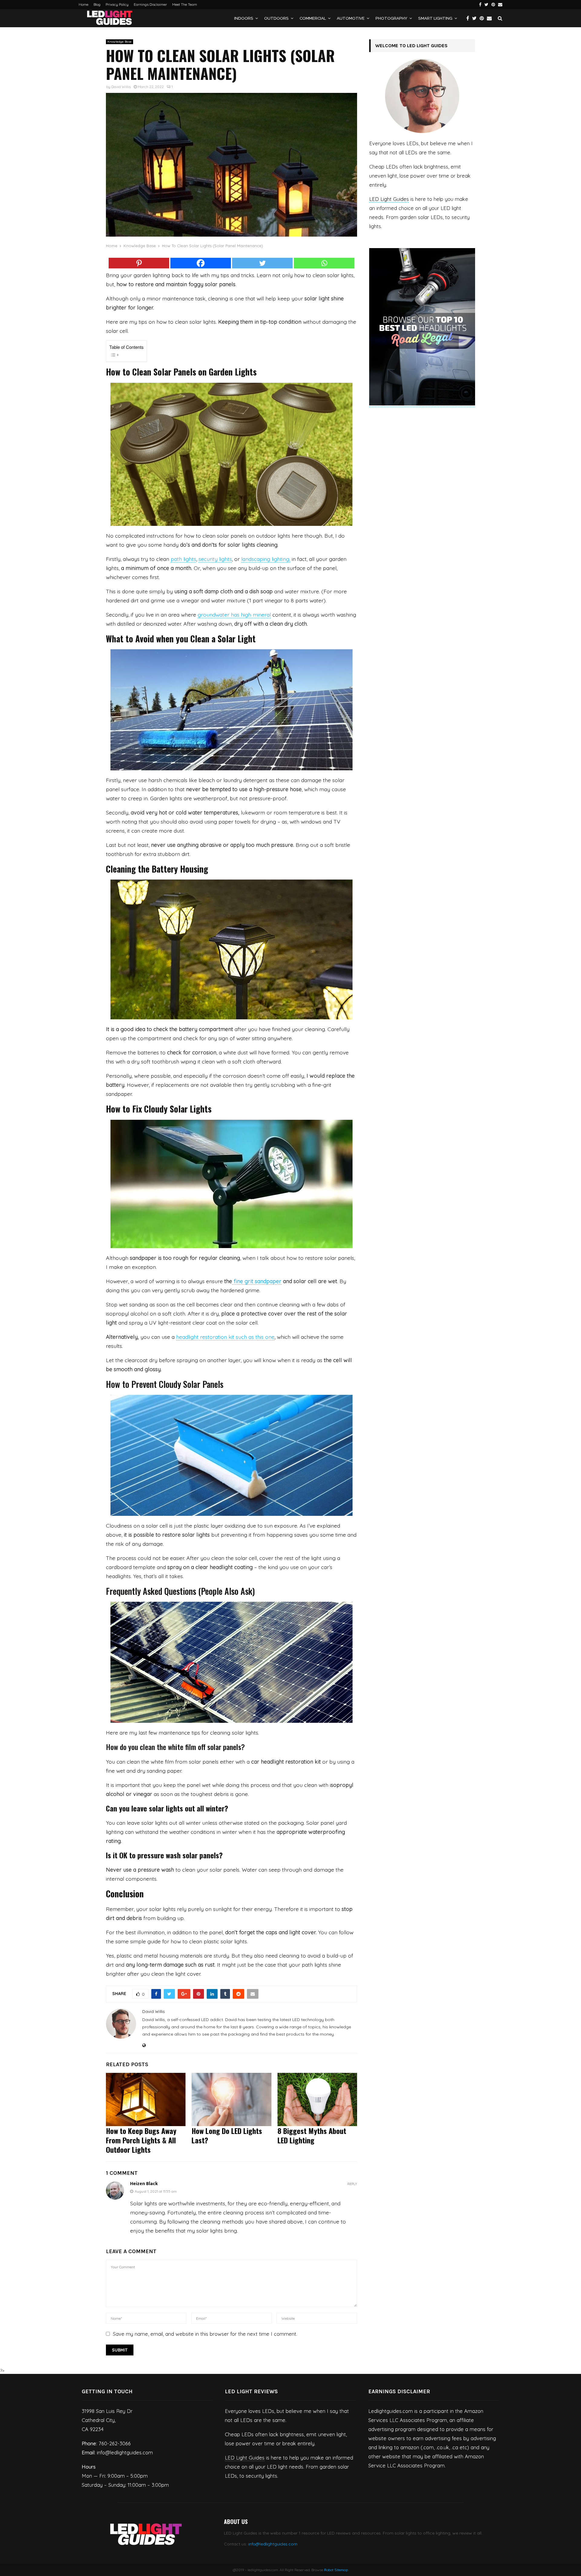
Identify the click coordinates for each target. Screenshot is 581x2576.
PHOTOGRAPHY (391, 18)
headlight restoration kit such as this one (225, 1337)
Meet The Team (185, 4)
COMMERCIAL (313, 18)
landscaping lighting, (266, 559)
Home (84, 4)
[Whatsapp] (324, 263)
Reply (352, 2184)
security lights (215, 559)
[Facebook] (469, 18)
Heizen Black (144, 2184)
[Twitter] (476, 18)
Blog (97, 4)
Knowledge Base (120, 42)
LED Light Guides (389, 199)
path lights (183, 559)
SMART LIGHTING (435, 18)
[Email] (491, 18)
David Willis (121, 87)
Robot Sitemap (336, 2570)
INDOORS (244, 18)
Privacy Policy (117, 4)
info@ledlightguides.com (273, 2544)
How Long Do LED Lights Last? (227, 2135)
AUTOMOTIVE (351, 18)
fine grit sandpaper (257, 1281)
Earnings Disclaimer (150, 4)
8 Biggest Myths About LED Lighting (312, 2135)
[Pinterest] (483, 18)
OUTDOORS (276, 18)
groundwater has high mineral (234, 615)
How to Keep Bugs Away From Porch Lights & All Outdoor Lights (141, 2140)
